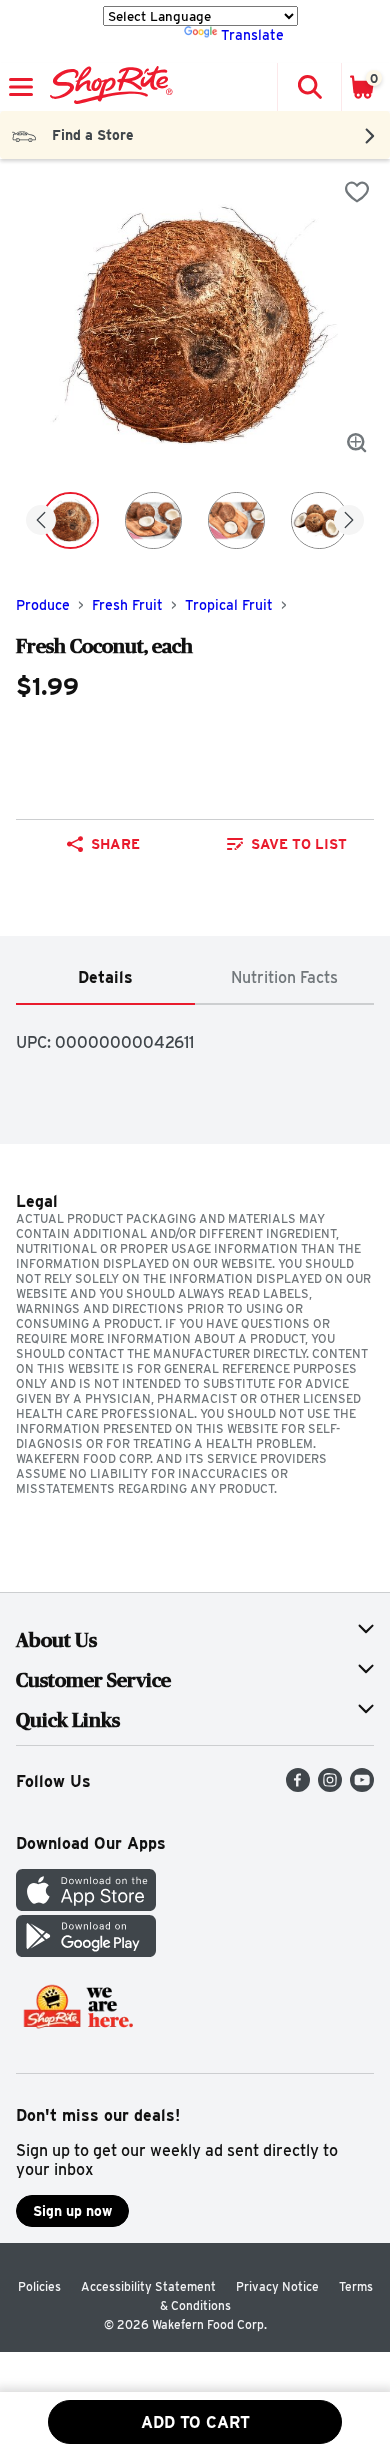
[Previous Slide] (41, 521)
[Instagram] (330, 1786)
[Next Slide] (349, 521)
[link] (286, 844)
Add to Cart (195, 2422)
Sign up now (72, 2211)
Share (115, 844)
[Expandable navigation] (21, 87)
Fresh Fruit (127, 605)
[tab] (105, 978)
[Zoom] (357, 443)
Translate (252, 35)
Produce (43, 605)
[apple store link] (86, 1905)
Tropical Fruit (229, 605)
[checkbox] (357, 192)
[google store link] (86, 1951)
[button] (309, 87)
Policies (39, 2286)
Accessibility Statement (148, 2286)
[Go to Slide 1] (70, 520)
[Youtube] (362, 1786)
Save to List (299, 844)
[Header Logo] (107, 87)
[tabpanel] (195, 1034)
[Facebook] (298, 1786)
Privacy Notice (277, 2286)
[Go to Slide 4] (319, 520)
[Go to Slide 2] (153, 520)
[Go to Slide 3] (236, 520)
